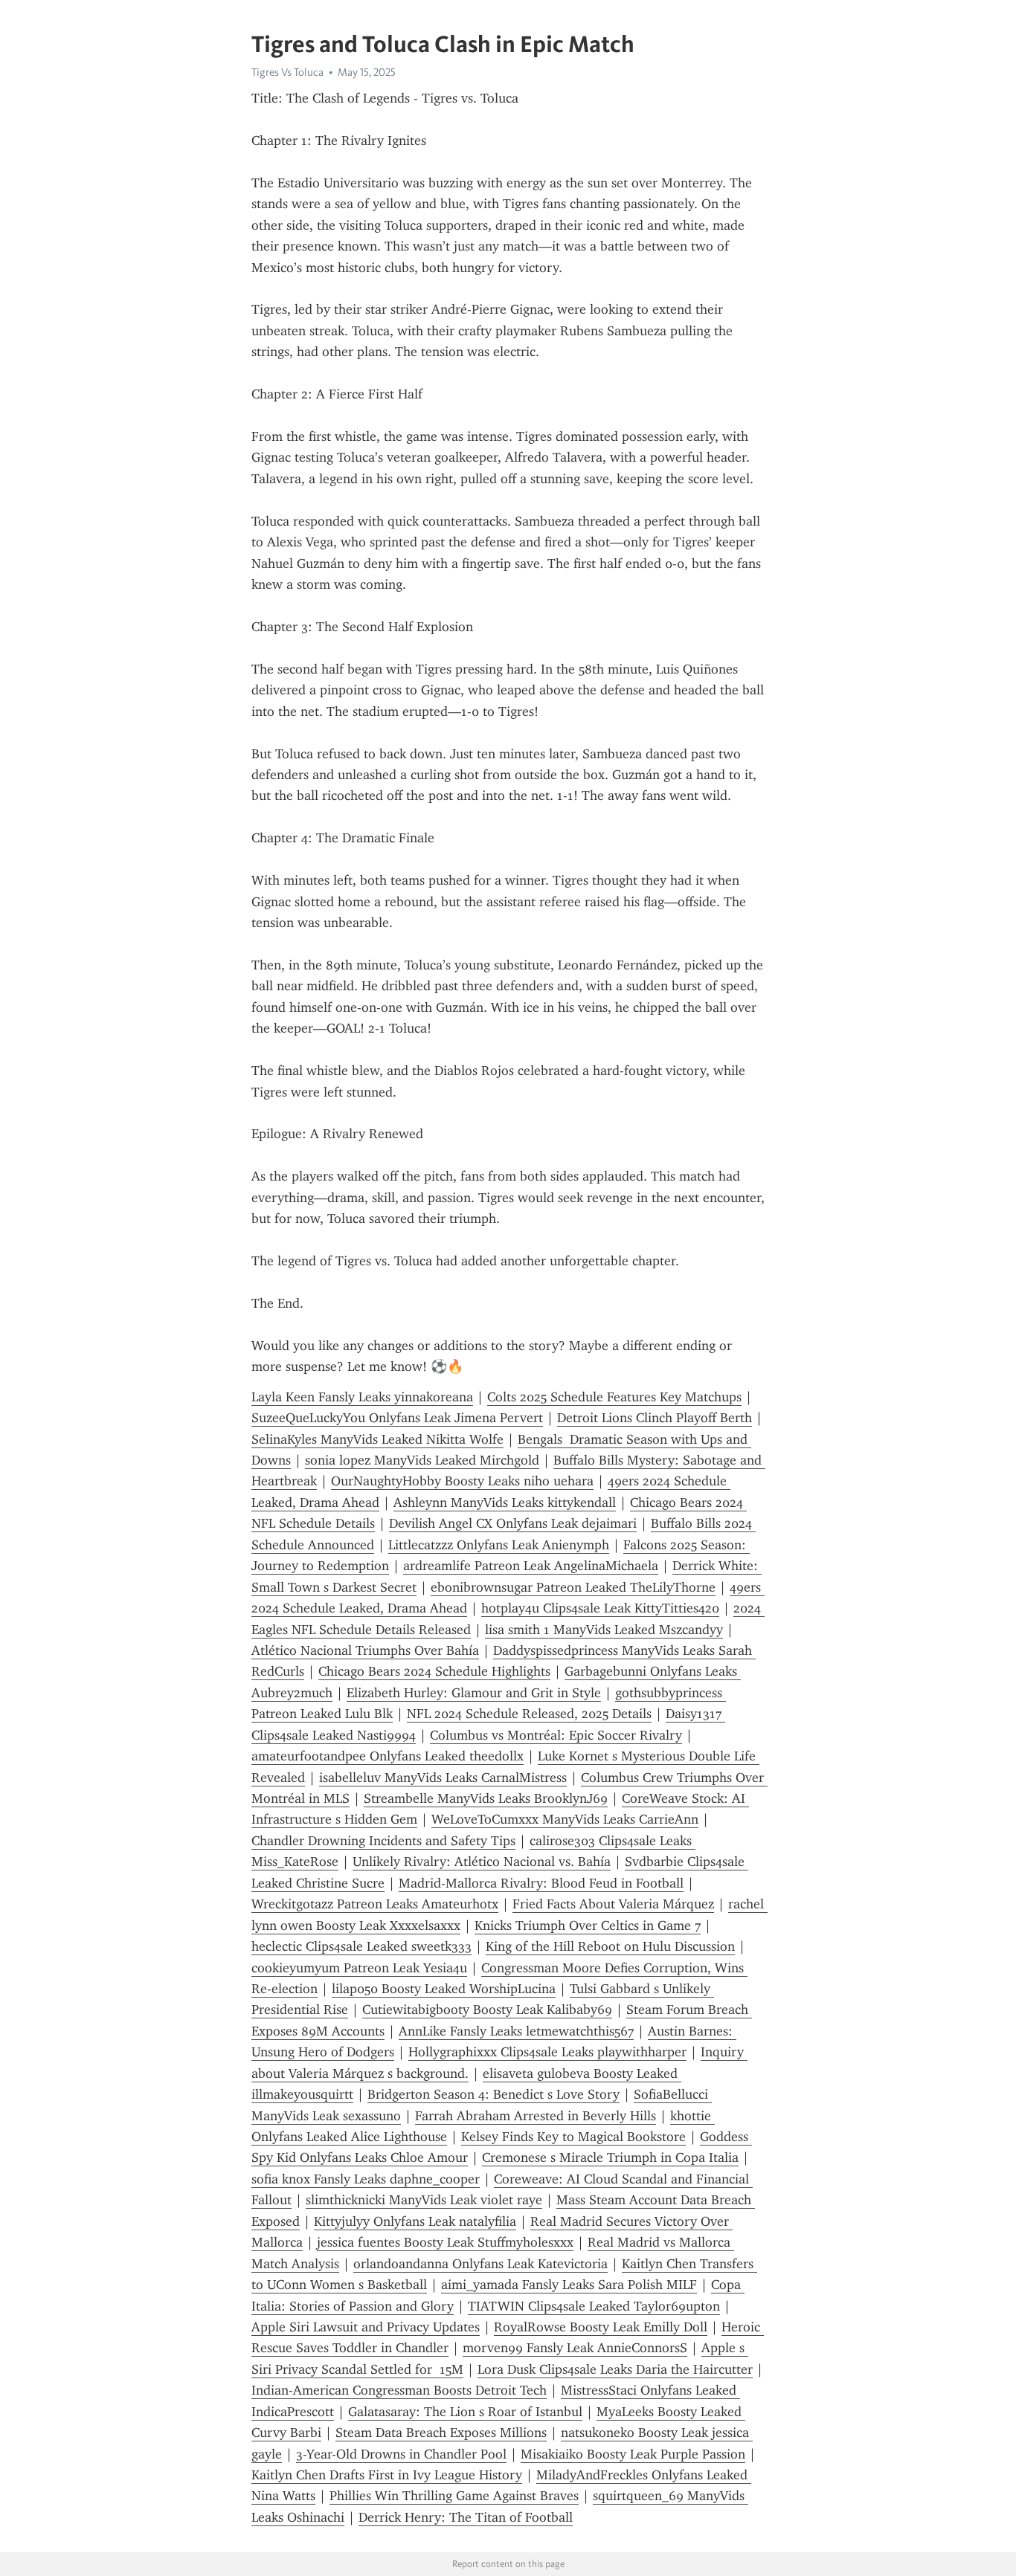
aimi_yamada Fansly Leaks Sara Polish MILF (569, 2285)
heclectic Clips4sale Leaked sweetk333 (361, 1946)
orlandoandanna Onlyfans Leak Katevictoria (480, 2264)
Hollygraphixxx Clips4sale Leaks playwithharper (547, 2052)
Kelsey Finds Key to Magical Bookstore (573, 2137)
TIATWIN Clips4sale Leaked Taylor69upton (594, 2306)
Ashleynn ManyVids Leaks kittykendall (505, 1502)
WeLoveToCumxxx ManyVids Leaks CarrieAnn (565, 1819)
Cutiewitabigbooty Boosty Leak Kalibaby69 (487, 2010)
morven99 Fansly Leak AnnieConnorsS (575, 2348)
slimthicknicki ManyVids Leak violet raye (424, 2200)
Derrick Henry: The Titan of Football (466, 2517)
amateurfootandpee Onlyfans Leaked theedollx (388, 1756)
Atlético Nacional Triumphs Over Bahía (365, 1650)
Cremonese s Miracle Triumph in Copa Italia (610, 2157)
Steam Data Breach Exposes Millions (441, 2433)
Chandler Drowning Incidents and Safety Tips (383, 1841)
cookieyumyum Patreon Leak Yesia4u (359, 1968)
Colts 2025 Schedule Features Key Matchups (614, 1397)
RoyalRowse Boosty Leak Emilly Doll (601, 2327)
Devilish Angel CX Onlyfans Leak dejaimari (513, 1523)
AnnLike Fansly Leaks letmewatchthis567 (516, 2031)
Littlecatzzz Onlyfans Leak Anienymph (499, 1545)
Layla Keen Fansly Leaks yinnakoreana (362, 1397)
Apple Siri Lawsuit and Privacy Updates (366, 2327)
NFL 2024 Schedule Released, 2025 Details (529, 1714)
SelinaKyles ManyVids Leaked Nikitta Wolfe (377, 1439)
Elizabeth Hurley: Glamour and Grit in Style (474, 1693)
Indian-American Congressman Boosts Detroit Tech (399, 2390)
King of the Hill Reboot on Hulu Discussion (610, 1946)
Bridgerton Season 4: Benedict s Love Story (493, 2094)
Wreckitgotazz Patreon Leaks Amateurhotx (375, 1904)
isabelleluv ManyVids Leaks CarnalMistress (443, 1778)
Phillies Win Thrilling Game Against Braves (454, 2496)
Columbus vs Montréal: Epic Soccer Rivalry (556, 1735)
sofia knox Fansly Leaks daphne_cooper (366, 2179)
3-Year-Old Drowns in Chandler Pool (401, 2454)
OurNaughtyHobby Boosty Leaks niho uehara (462, 1481)
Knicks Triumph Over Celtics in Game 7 (588, 1925)
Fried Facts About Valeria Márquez (613, 1904)
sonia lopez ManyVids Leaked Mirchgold (422, 1460)
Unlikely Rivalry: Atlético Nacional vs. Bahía (482, 1862)
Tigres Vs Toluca (287, 72)
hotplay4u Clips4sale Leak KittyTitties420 (600, 1608)
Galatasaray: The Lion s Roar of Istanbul (465, 2412)
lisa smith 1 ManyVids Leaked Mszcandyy (604, 1630)
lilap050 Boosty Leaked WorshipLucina (444, 1989)
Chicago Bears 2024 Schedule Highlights (434, 1671)
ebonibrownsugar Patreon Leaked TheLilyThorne (573, 1587)
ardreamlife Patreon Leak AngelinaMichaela (531, 1566)
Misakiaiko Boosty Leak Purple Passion (633, 2454)
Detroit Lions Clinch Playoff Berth (655, 1418)
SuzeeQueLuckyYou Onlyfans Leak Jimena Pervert (397, 1418)
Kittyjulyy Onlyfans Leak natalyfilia (415, 2221)
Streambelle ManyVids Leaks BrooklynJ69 (486, 1798)
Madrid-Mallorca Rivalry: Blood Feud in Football (541, 1883)
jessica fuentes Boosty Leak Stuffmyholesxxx (445, 2242)
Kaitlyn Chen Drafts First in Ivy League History (387, 2475)
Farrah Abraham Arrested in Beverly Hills (536, 2116)
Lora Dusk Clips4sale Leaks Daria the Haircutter (615, 2369)
